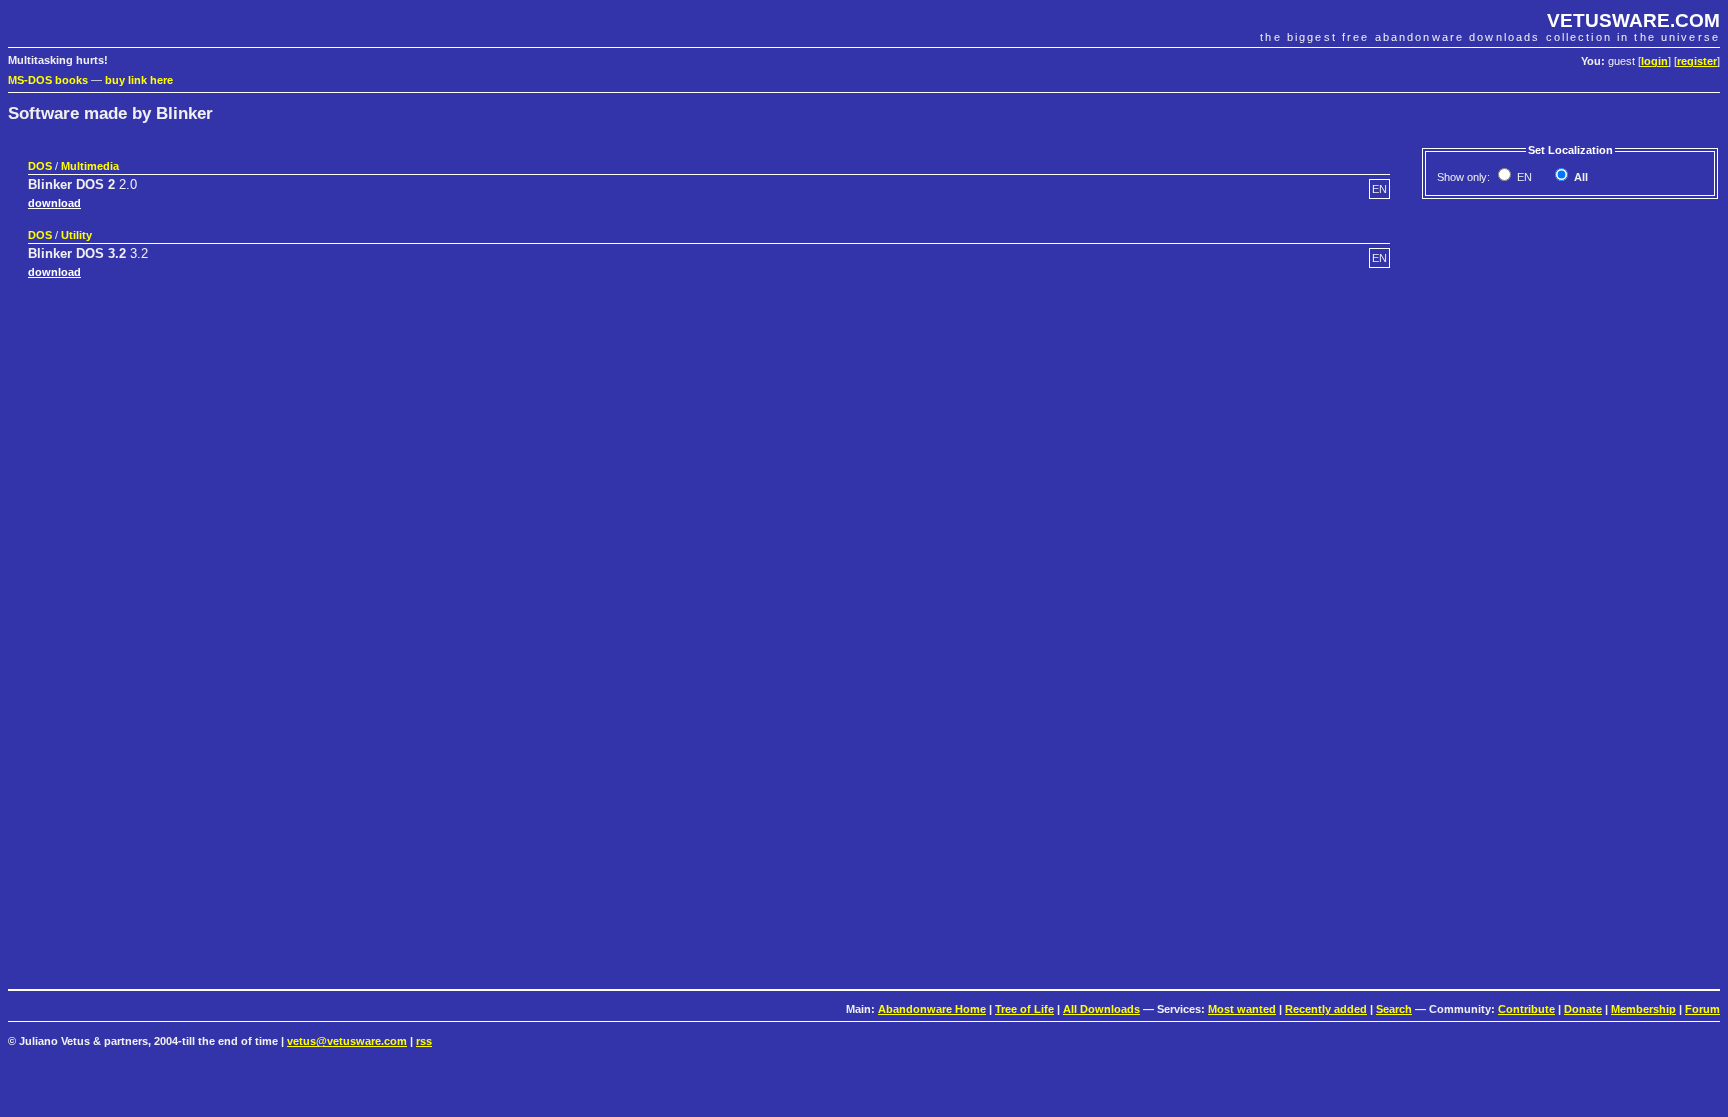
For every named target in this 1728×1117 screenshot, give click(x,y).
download (54, 203)
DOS (40, 166)
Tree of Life (1024, 1009)
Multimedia (90, 166)
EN (1523, 177)
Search (1394, 1009)
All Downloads (1101, 1009)
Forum (1702, 1009)
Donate (1583, 1009)
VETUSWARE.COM (1633, 20)
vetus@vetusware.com (347, 1041)
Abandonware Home (932, 1009)
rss (424, 1041)
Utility (76, 235)
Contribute (1526, 1009)
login (1654, 61)
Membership (1643, 1009)
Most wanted (1242, 1009)
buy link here (139, 80)
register (1697, 61)
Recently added (1326, 1009)
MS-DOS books (48, 80)
